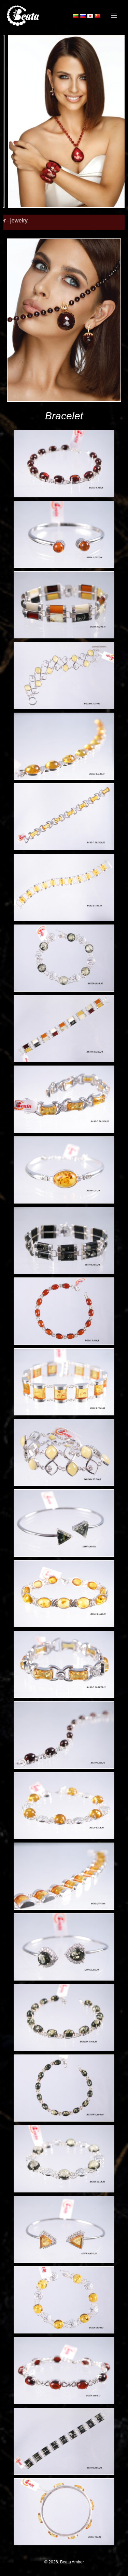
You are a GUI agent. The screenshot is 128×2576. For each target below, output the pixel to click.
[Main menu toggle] (114, 16)
